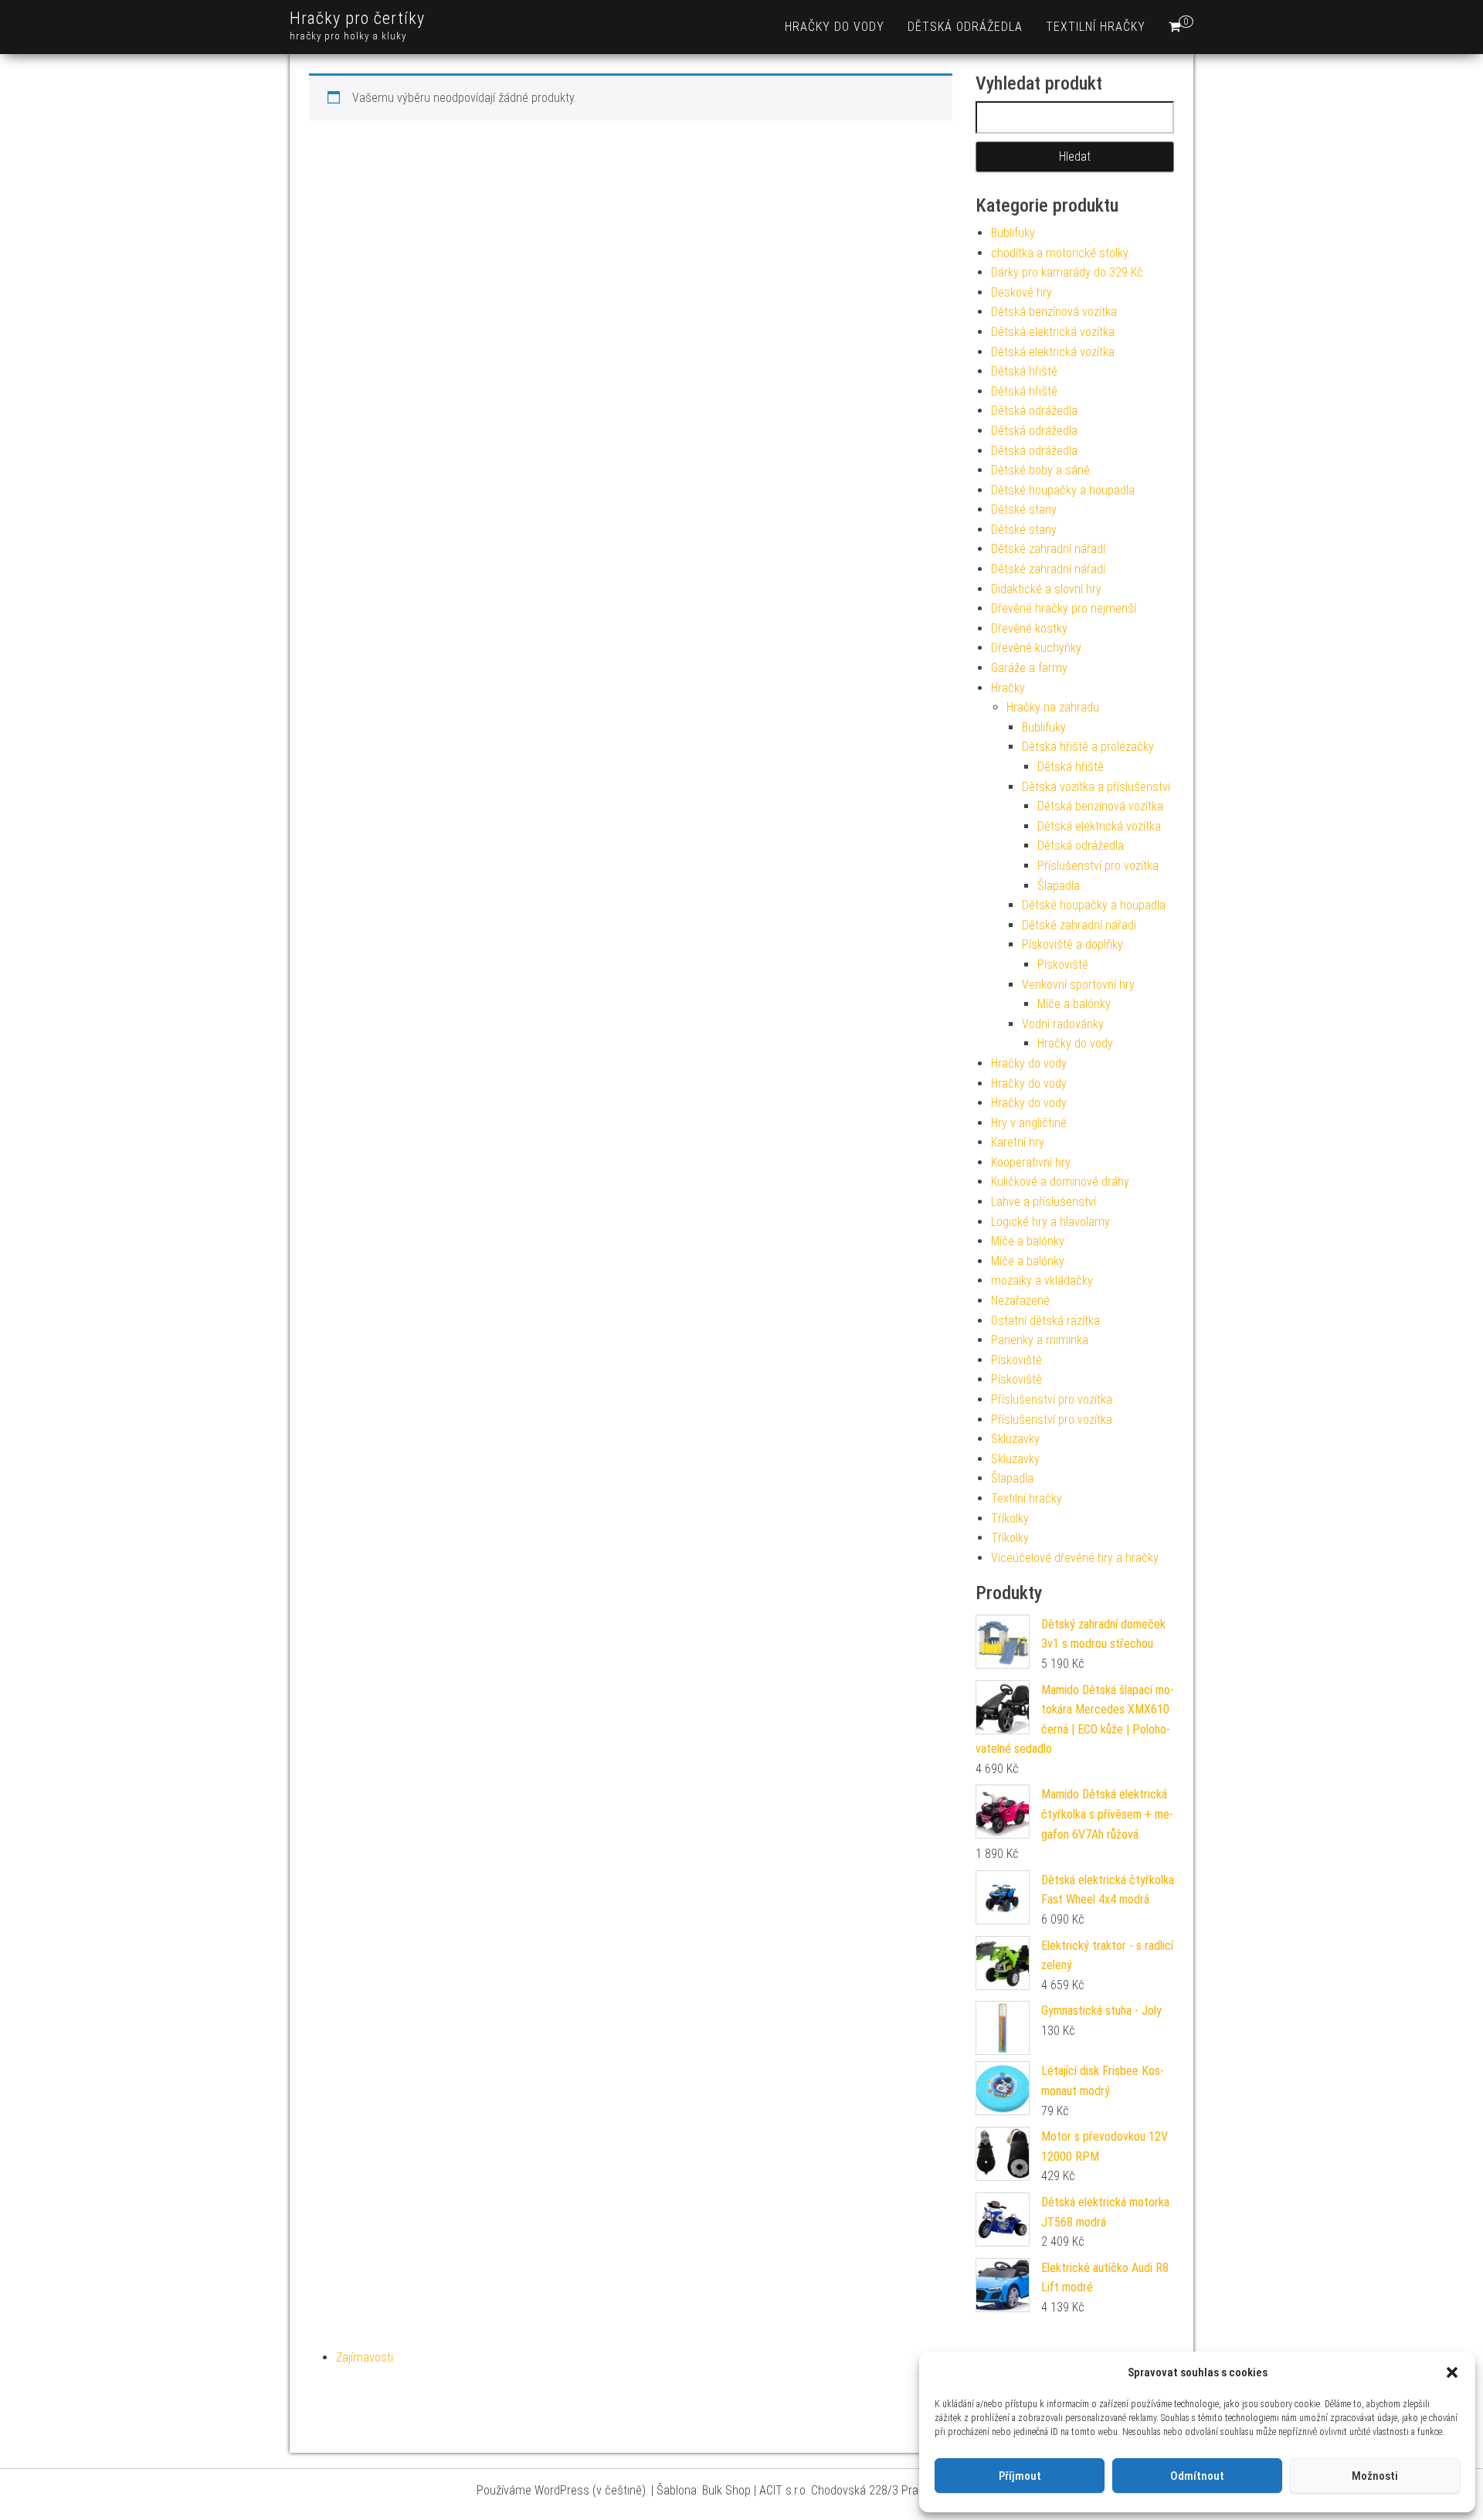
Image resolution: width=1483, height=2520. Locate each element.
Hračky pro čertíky (357, 18)
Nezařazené (1020, 1301)
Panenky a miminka (1040, 1340)
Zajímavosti (365, 2357)
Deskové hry (1021, 292)
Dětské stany (1024, 509)
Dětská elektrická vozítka (1053, 332)
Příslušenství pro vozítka (1098, 866)
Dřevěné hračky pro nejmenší (1064, 608)
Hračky (1008, 688)
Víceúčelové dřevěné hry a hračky (1075, 1558)
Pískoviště (1063, 965)
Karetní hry (1018, 1142)
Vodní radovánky (1063, 1024)
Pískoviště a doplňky (1072, 944)
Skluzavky (1015, 1439)
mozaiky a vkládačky (1042, 1280)
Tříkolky (1010, 1518)
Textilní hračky (1096, 27)
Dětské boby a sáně (1040, 470)
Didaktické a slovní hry (1046, 589)
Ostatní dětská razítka (1045, 1321)
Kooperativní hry (1031, 1162)
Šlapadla (1059, 886)
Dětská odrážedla (965, 27)
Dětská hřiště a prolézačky (1088, 747)
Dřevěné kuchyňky (1036, 648)
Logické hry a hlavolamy (1050, 1222)
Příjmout (1020, 2476)
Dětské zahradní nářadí (1048, 549)
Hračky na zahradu (1053, 707)
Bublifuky (1013, 233)
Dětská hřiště (1024, 371)
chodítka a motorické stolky (1060, 253)
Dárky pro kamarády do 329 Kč (1067, 272)
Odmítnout (1197, 2476)
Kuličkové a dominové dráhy (1060, 1182)
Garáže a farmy (1029, 668)
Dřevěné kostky (1029, 628)
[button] (1452, 2372)
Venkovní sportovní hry (1078, 985)
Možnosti (1375, 2476)
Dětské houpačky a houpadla (1063, 490)
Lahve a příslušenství (1044, 1202)
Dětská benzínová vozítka (1054, 312)
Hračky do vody (835, 27)
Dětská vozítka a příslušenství (1096, 787)
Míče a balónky (1074, 1004)
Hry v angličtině (1029, 1123)
